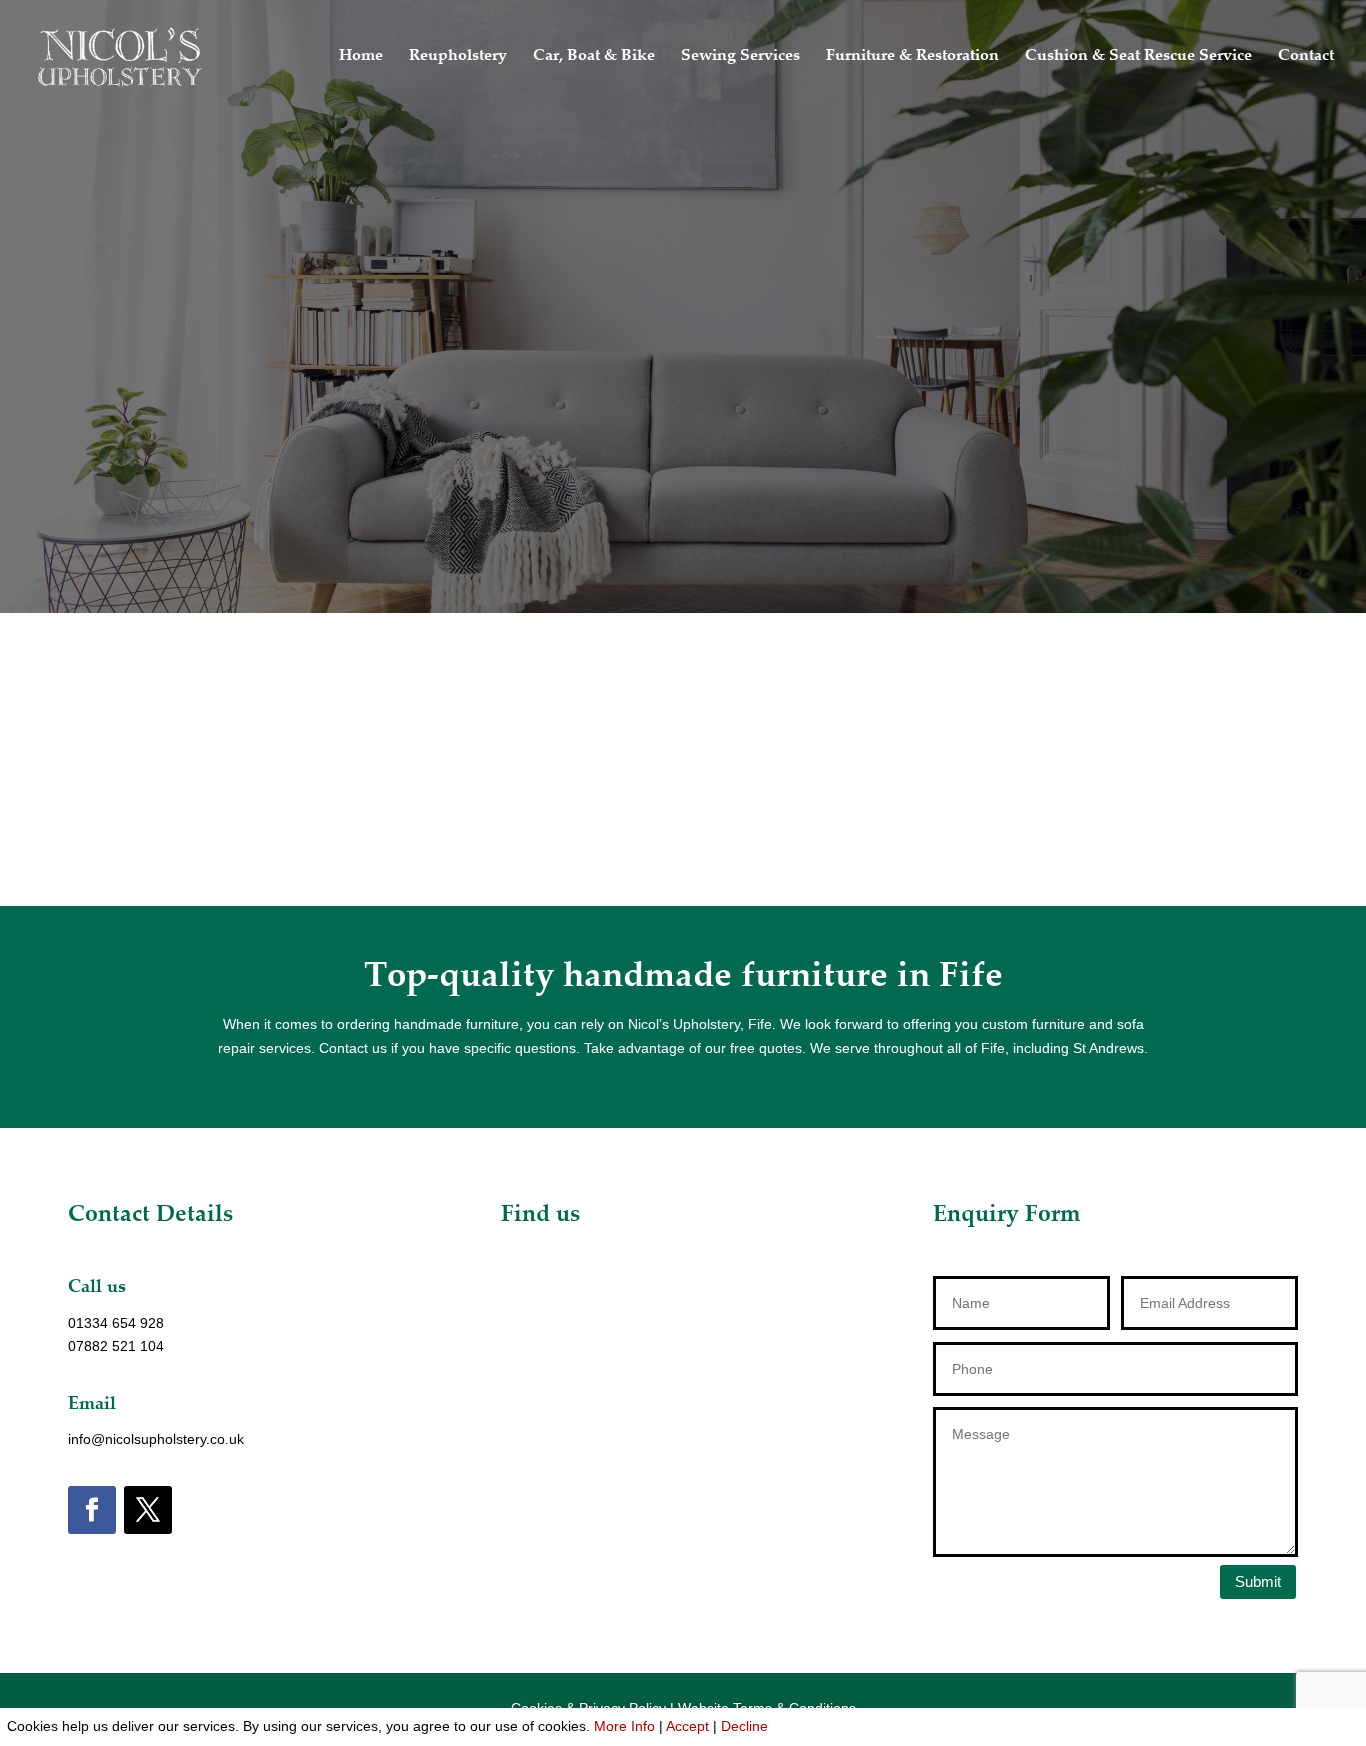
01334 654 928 (116, 1323)
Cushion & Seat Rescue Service (1138, 57)
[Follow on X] (148, 1510)
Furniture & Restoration (912, 57)
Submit (1258, 1581)
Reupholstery (458, 57)
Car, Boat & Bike (594, 57)
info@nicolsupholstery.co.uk (156, 1439)
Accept (687, 1726)
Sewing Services (740, 57)
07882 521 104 (116, 1346)
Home (361, 57)
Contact (1306, 57)
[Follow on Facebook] (92, 1510)
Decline (744, 1726)
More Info (624, 1726)
